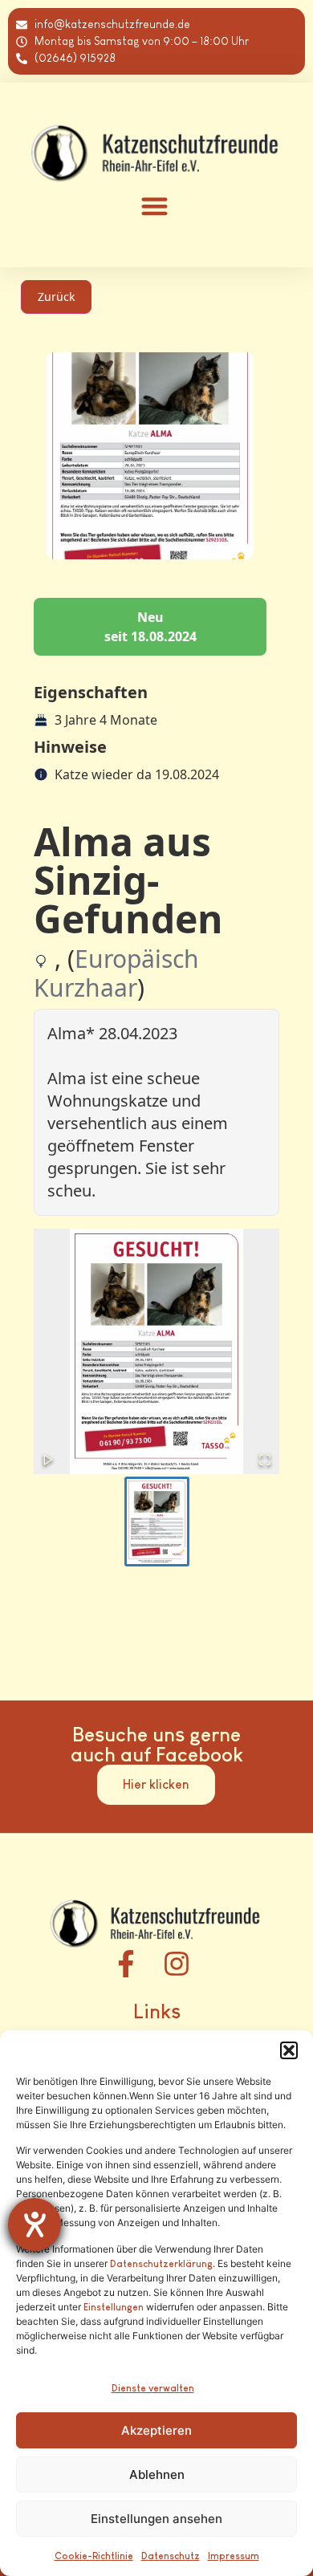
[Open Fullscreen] (265, 1460)
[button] (289, 2050)
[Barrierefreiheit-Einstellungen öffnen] (35, 2225)
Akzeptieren (156, 2430)
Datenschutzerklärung (161, 2264)
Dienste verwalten (153, 2388)
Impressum (234, 2556)
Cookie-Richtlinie (94, 2556)
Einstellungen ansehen (156, 2519)
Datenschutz (171, 2556)
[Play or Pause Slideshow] (48, 1460)
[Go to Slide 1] (157, 1522)
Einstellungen (114, 2307)
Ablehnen (157, 2474)
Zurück (56, 297)
